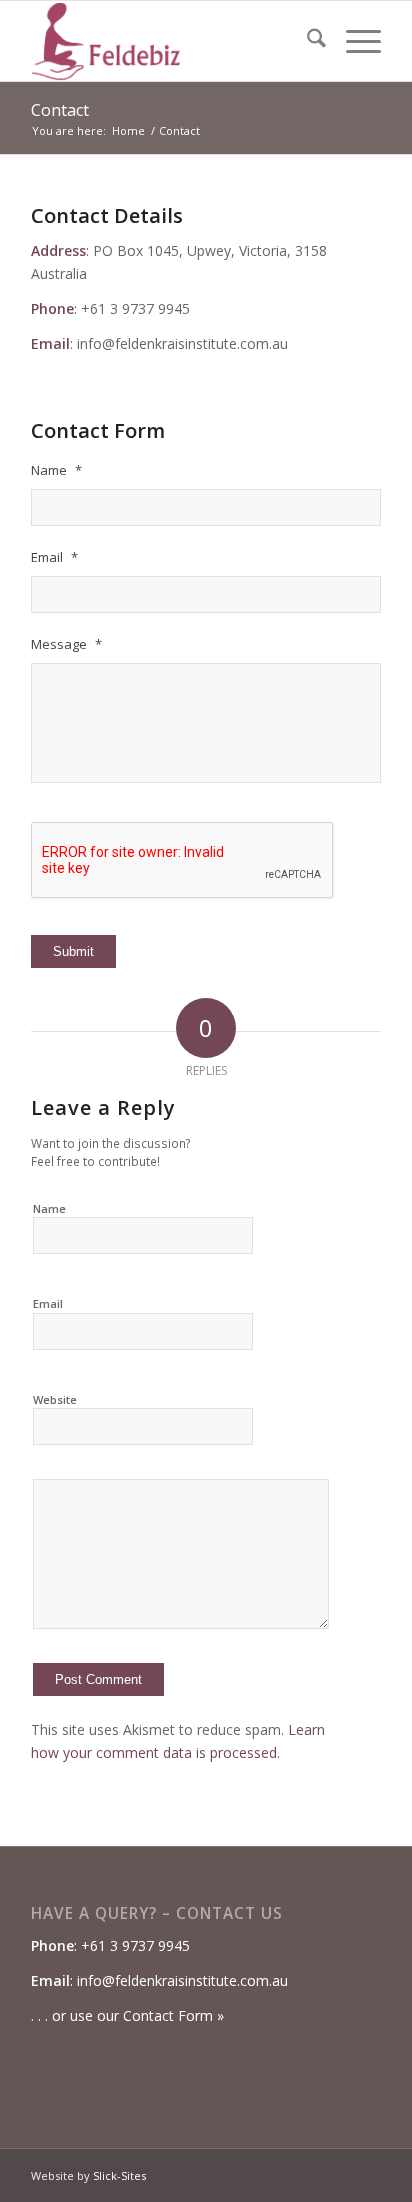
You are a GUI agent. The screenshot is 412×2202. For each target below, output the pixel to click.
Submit (73, 951)
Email (48, 1303)
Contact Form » (173, 2015)
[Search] (306, 41)
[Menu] (353, 41)
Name (49, 1208)
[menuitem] (306, 41)
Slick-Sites (119, 2175)
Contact (60, 110)
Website (55, 1399)
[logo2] (171, 41)
